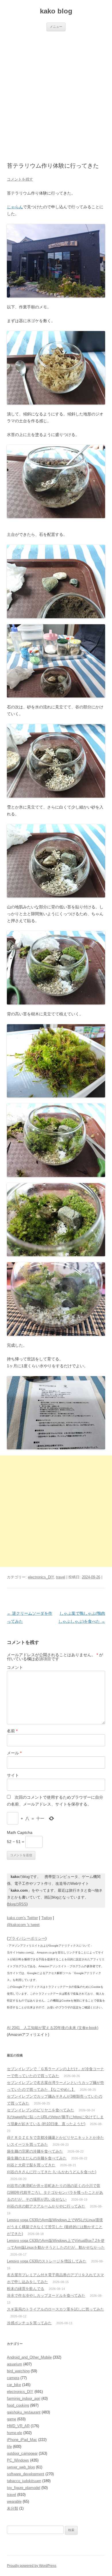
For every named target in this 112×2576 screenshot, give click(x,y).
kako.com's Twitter (22, 1918)
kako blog (56, 11)
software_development (26, 2474)
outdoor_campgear (22, 2453)
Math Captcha (20, 1832)
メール (14, 1753)
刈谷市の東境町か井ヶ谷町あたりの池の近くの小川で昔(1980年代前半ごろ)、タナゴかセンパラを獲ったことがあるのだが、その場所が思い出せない (55, 2192)
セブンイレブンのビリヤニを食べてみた (40, 2110)
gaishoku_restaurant (24, 2412)
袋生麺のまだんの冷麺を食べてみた (37, 2158)
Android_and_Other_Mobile (29, 2357)
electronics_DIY (41, 1577)
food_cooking (18, 2405)
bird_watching (18, 2371)
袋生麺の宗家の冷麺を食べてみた (35, 2151)
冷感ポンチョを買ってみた (29, 2323)
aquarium (15, 2364)
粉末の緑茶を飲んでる (26, 2289)
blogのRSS (17, 1904)
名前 (12, 1731)
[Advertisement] (56, 90)
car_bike (14, 2385)
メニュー (56, 27)
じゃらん (15, 207)
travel (61, 1577)
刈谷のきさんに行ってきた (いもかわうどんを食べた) (52, 2172)
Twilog (47, 1918)
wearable (14, 2501)
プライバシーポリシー (27, 1938)
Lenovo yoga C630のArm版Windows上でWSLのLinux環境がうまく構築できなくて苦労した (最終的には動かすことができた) (55, 2227)
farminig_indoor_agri (24, 2398)
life (9, 2447)
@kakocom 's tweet (23, 1925)
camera (13, 2378)
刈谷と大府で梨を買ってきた (31, 2165)
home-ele (15, 2433)
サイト (13, 1775)
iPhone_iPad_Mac (22, 2440)
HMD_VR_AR (18, 2426)
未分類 (12, 2508)
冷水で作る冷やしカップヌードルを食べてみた (46, 2295)
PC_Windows (18, 2460)
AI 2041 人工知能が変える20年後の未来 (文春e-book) (53, 2028)
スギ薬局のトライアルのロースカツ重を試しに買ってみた (55, 2309)
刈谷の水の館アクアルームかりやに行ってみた (46, 2206)
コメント (15, 1667)
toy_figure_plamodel (24, 2488)
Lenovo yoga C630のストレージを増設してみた (47, 2261)
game (11, 2419)
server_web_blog (21, 2467)
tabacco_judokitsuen (24, 2481)
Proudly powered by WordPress (32, 2566)
